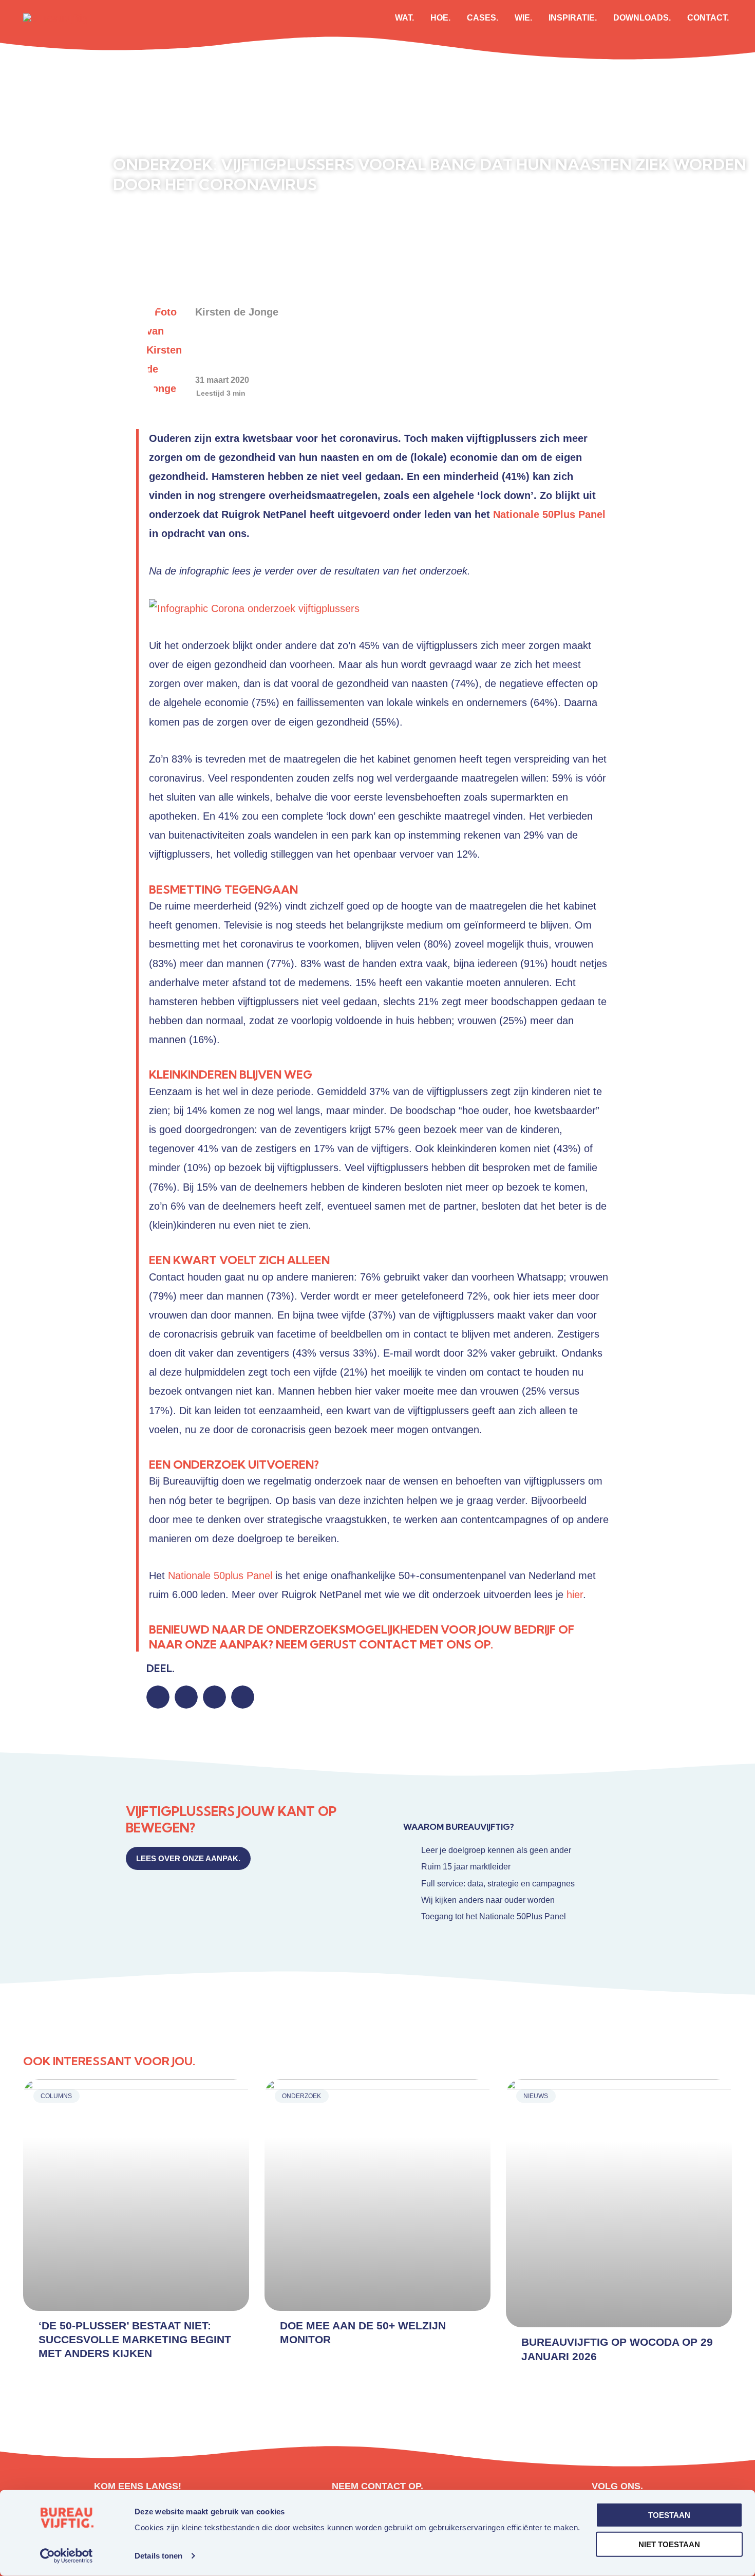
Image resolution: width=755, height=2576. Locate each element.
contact (388, 1644)
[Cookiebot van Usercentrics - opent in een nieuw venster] (67, 2556)
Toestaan (669, 2515)
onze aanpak (226, 1644)
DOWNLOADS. (642, 18)
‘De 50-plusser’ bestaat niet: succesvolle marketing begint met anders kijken (135, 2340)
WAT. (404, 18)
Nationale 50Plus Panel (549, 514)
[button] (158, 1697)
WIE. (523, 18)
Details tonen (158, 2556)
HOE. (440, 18)
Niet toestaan (669, 2544)
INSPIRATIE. (573, 18)
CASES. (483, 18)
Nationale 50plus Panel (220, 1576)
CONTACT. (708, 18)
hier (575, 1595)
